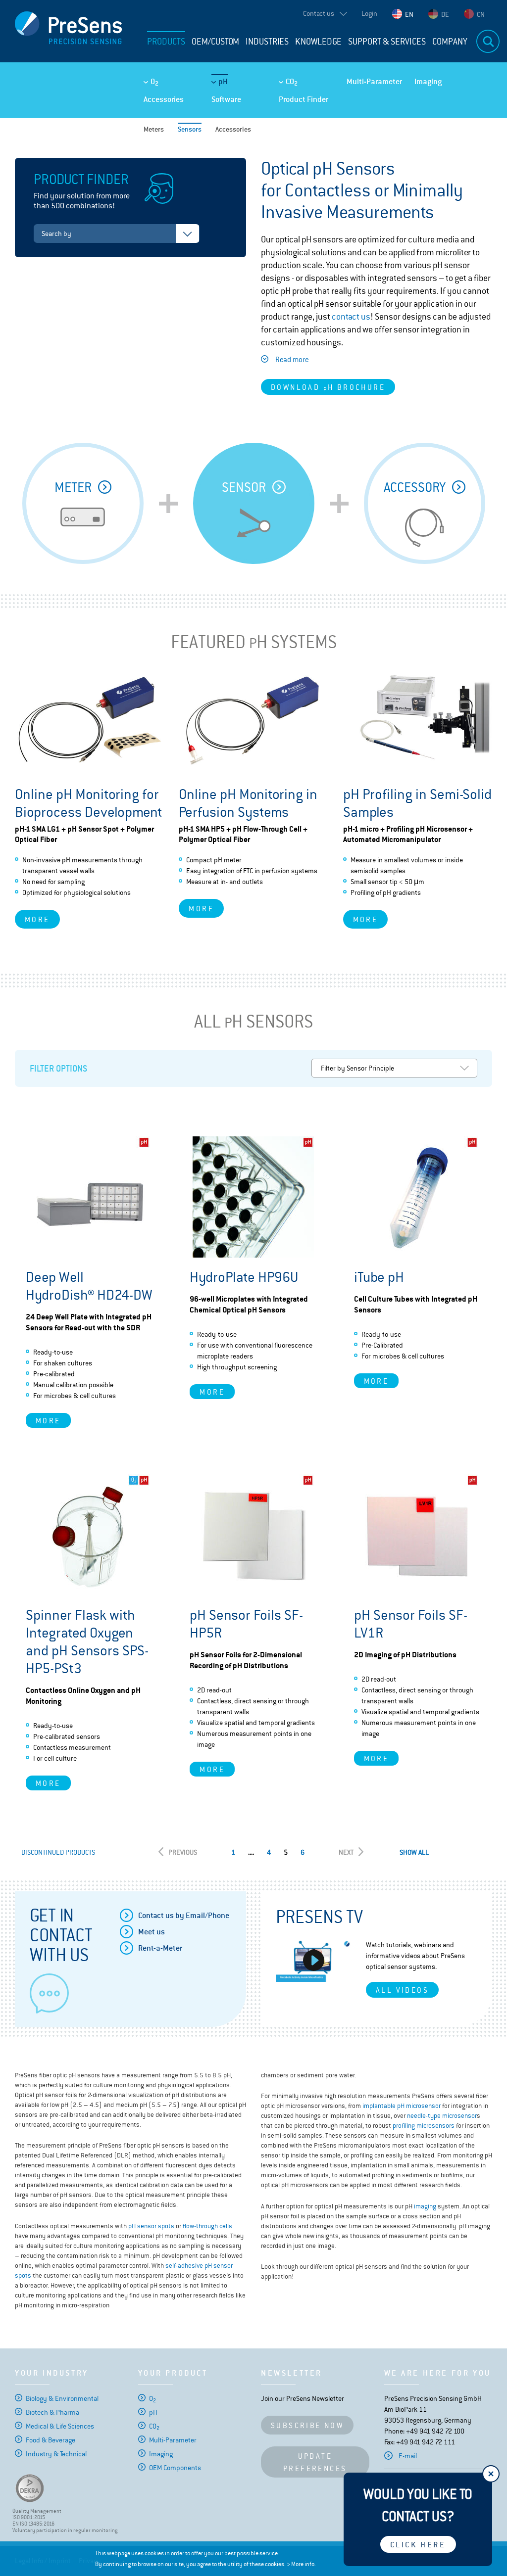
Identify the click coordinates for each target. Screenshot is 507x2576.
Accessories (164, 99)
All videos (402, 1990)
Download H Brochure (328, 388)
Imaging (428, 81)
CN (481, 14)
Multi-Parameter (374, 81)
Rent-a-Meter (160, 1948)
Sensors (190, 129)
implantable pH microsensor (402, 2106)
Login (369, 13)
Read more (292, 359)
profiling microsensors (424, 2126)
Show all (414, 1852)
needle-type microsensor (442, 2116)
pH (223, 81)
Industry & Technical (56, 2454)
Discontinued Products (58, 1852)
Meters (154, 129)
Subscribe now (307, 2425)
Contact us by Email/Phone (184, 1915)
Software (226, 99)
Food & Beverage (51, 2440)
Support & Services (387, 42)
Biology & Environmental (62, 2398)
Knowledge (318, 42)
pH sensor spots (151, 2226)
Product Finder (304, 99)
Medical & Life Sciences (60, 2426)
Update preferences (315, 2462)
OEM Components (175, 2468)
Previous (183, 1852)
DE (445, 14)
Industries (267, 42)
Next (346, 1852)
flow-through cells (207, 2226)
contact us (351, 317)
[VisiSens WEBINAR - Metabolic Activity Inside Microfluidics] (313, 1961)
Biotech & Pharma (52, 2412)
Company (450, 42)
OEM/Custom (215, 42)
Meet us (152, 1932)
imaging (425, 2206)
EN (409, 14)
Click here (418, 2545)
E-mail (408, 2456)
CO (292, 82)
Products (166, 42)
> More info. (301, 2564)
